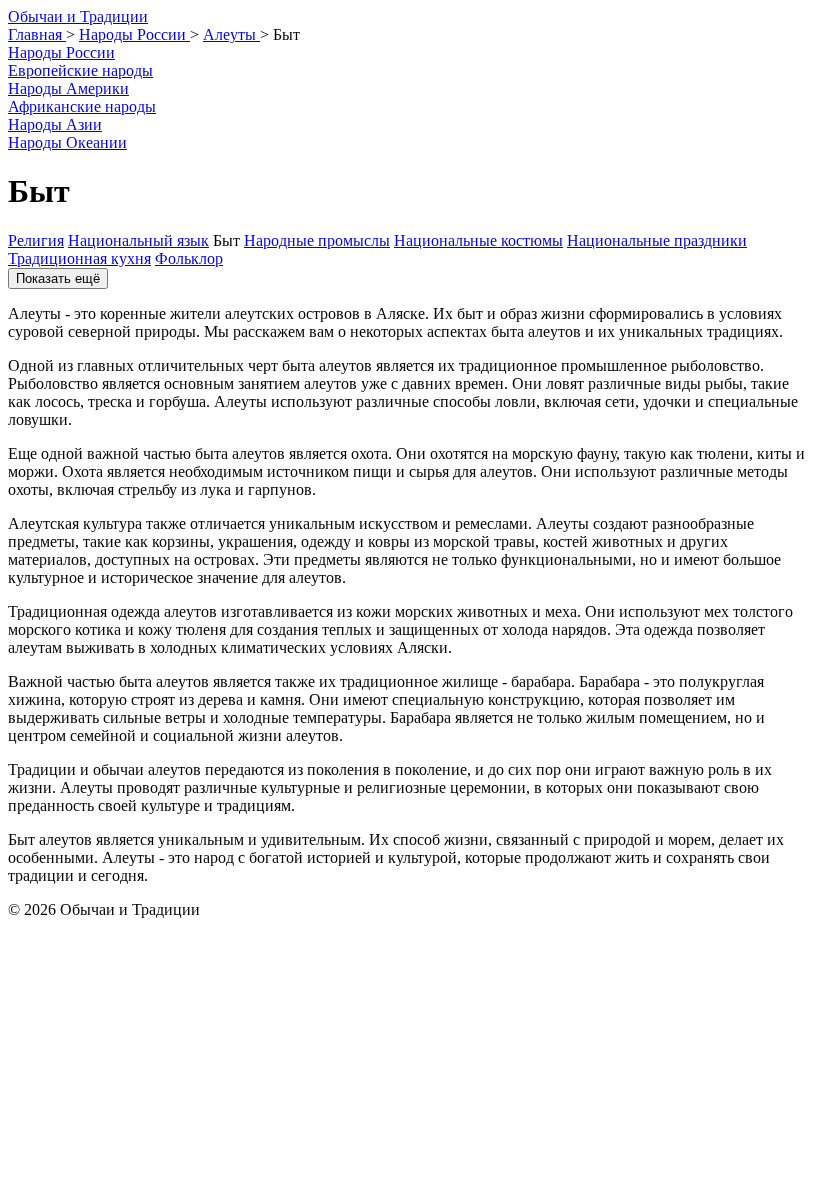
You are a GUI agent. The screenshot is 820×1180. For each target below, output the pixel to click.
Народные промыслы (317, 240)
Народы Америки (68, 88)
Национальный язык (138, 240)
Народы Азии (55, 124)
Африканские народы (82, 106)
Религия (36, 240)
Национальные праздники (657, 240)
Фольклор (189, 258)
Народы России (61, 52)
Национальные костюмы (478, 240)
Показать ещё (58, 278)
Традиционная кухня (79, 258)
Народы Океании (67, 142)
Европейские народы (80, 70)
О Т (78, 16)
